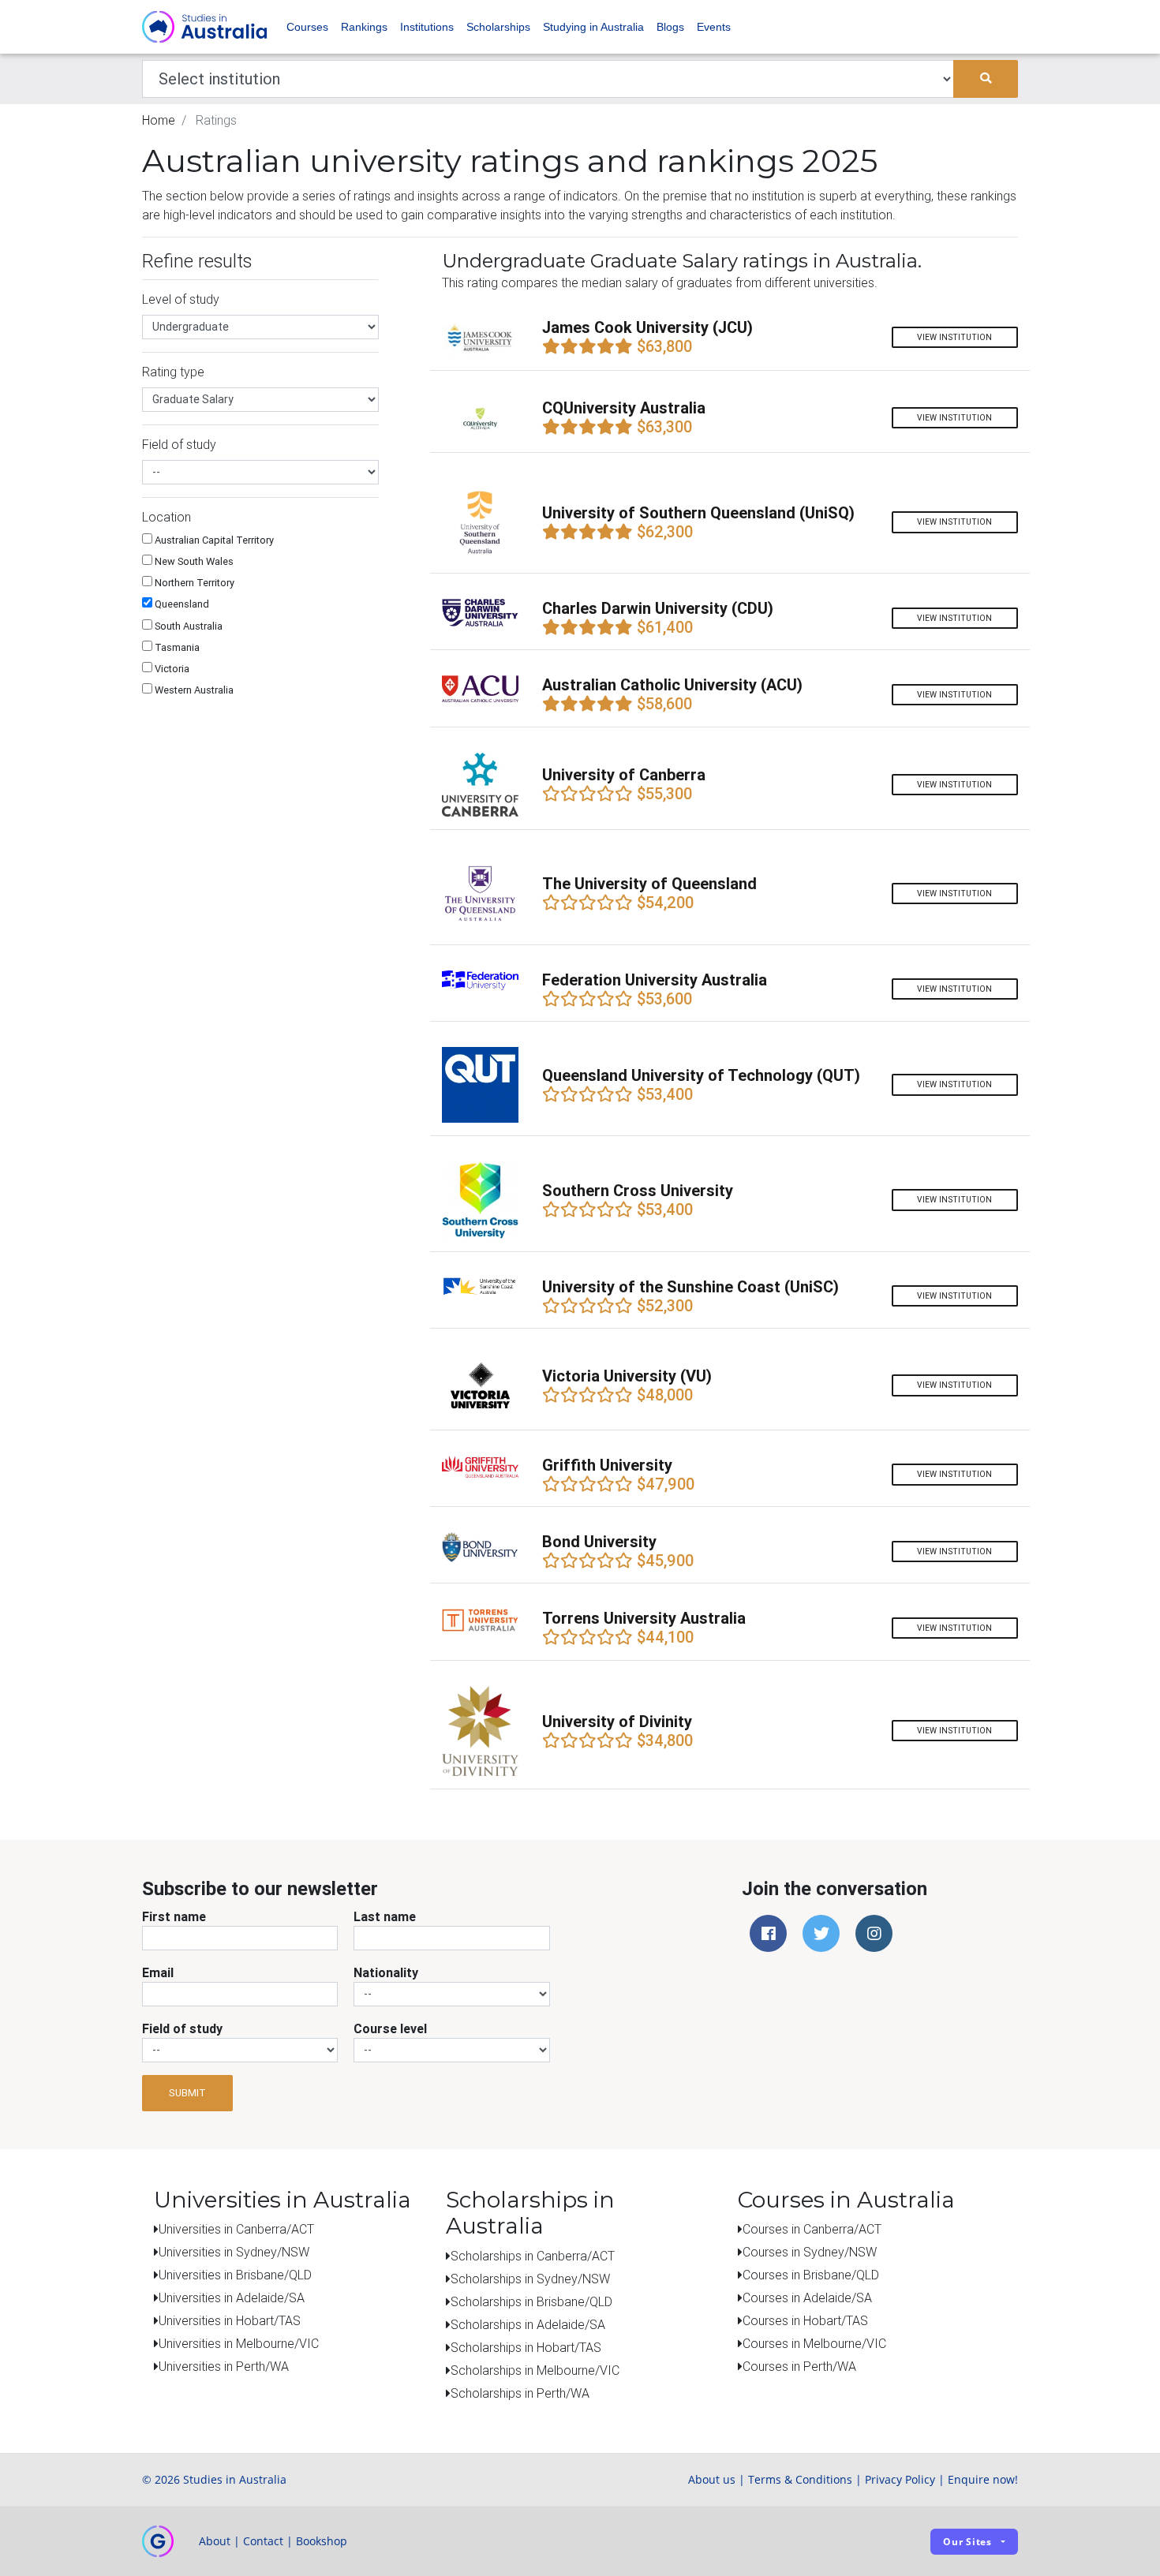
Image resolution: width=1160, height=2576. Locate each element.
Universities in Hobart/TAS (230, 2320)
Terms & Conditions (800, 2479)
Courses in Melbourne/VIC (814, 2343)
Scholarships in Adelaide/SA (528, 2324)
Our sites (967, 2542)
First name (174, 1916)
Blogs (670, 27)
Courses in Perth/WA (799, 2366)
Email (158, 1972)
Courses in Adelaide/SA (807, 2297)
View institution (954, 337)
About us (712, 2479)
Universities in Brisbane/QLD (235, 2275)
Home (159, 120)
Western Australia (193, 690)
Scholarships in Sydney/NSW (530, 2279)
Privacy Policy (900, 2479)
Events (714, 27)
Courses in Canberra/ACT (812, 2229)
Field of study (182, 2028)
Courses (307, 27)
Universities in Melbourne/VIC (239, 2343)
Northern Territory (193, 583)
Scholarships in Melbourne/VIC (535, 2370)
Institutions (427, 27)
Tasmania (176, 647)
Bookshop (322, 2541)
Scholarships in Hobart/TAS (526, 2347)
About (215, 2541)
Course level (390, 2028)
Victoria (171, 669)
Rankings (364, 27)
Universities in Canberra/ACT (236, 2229)
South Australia (187, 626)
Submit (187, 2093)
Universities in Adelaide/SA (232, 2297)
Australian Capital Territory (213, 540)
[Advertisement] (260, 812)
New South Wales (193, 561)
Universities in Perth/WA (224, 2366)
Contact (263, 2541)
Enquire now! (983, 2479)
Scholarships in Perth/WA (520, 2393)
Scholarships (498, 27)
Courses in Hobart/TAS (805, 2320)
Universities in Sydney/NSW (234, 2252)
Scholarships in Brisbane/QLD (531, 2301)
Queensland (181, 604)
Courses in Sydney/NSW (810, 2252)
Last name (385, 1916)
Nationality (386, 1972)
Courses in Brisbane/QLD (811, 2275)
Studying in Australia (593, 27)
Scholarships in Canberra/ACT (533, 2256)
